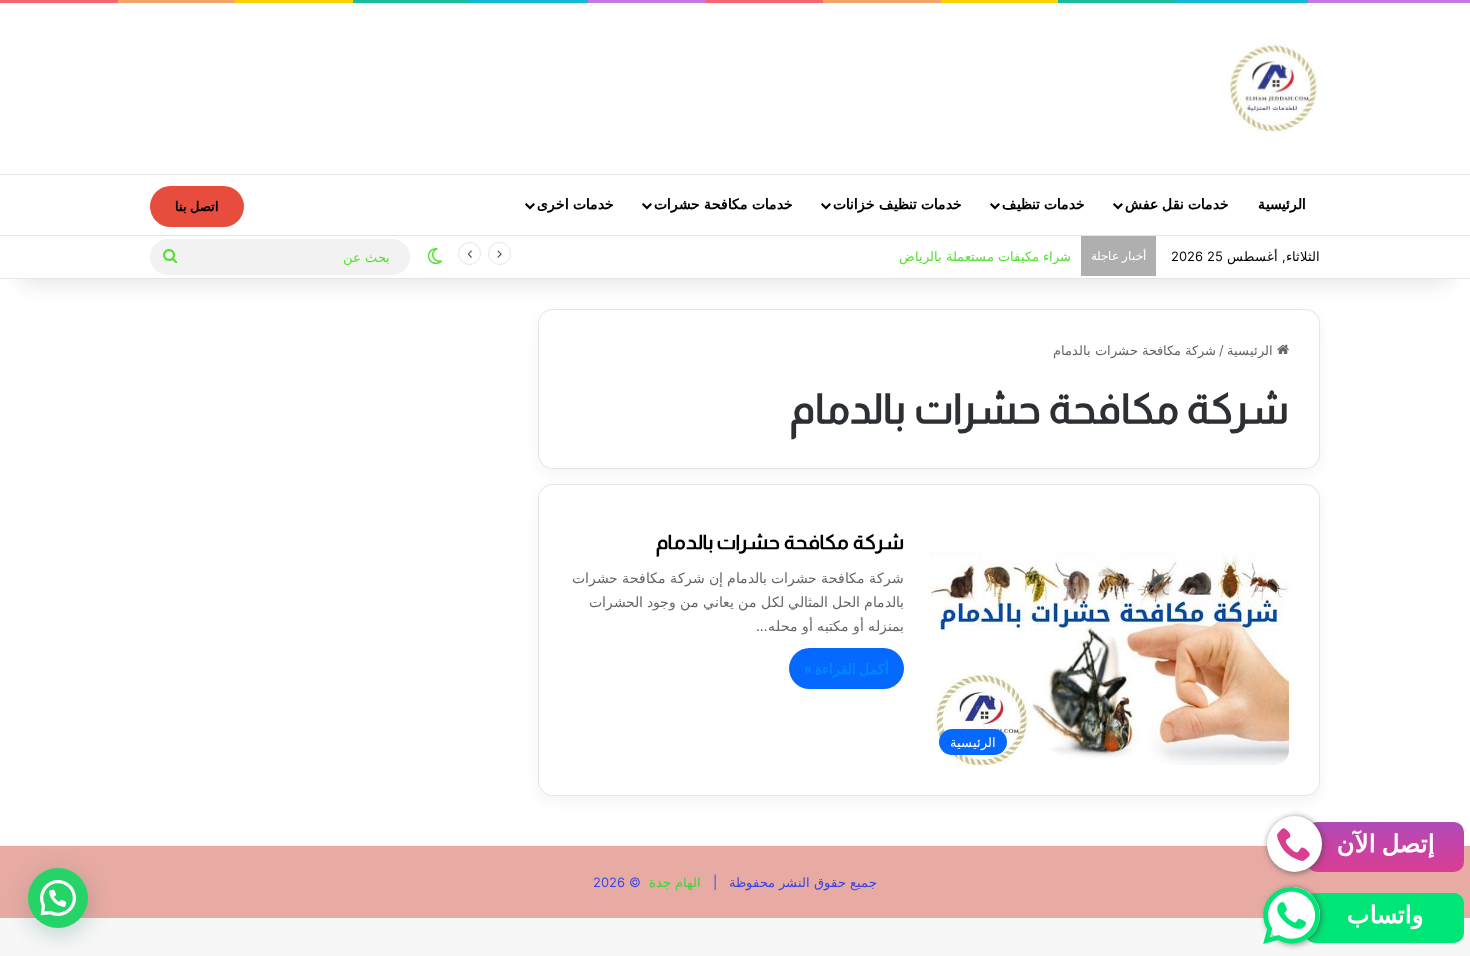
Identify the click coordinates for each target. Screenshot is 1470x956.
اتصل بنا (197, 206)
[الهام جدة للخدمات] (1273, 88)
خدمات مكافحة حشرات (723, 204)
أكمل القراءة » (846, 668)
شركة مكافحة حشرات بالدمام (780, 542)
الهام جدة (673, 882)
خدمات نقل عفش (1177, 204)
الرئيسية (1282, 204)
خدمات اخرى (575, 204)
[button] (58, 898)
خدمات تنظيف (1043, 204)
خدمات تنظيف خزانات (897, 204)
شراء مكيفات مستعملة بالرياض (985, 256)
